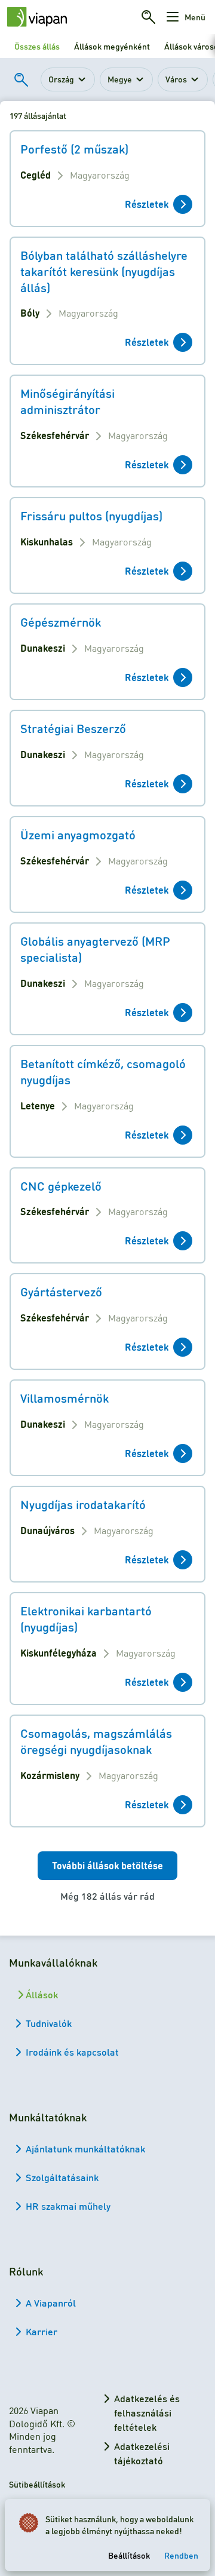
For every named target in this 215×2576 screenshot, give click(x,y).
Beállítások (129, 2555)
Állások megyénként (112, 46)
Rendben (181, 2555)
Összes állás (37, 46)
